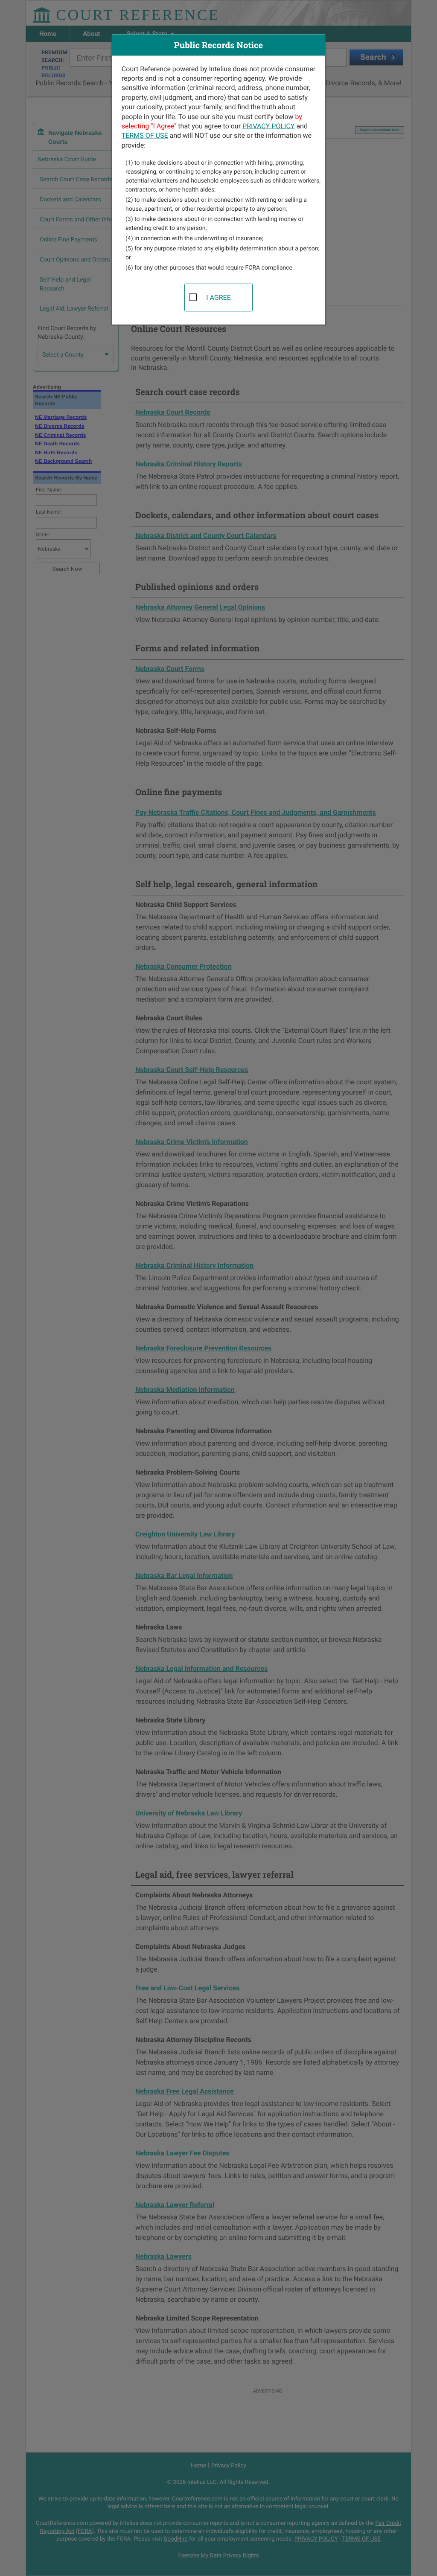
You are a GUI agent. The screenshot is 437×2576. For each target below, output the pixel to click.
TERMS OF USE (145, 135)
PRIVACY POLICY (268, 126)
